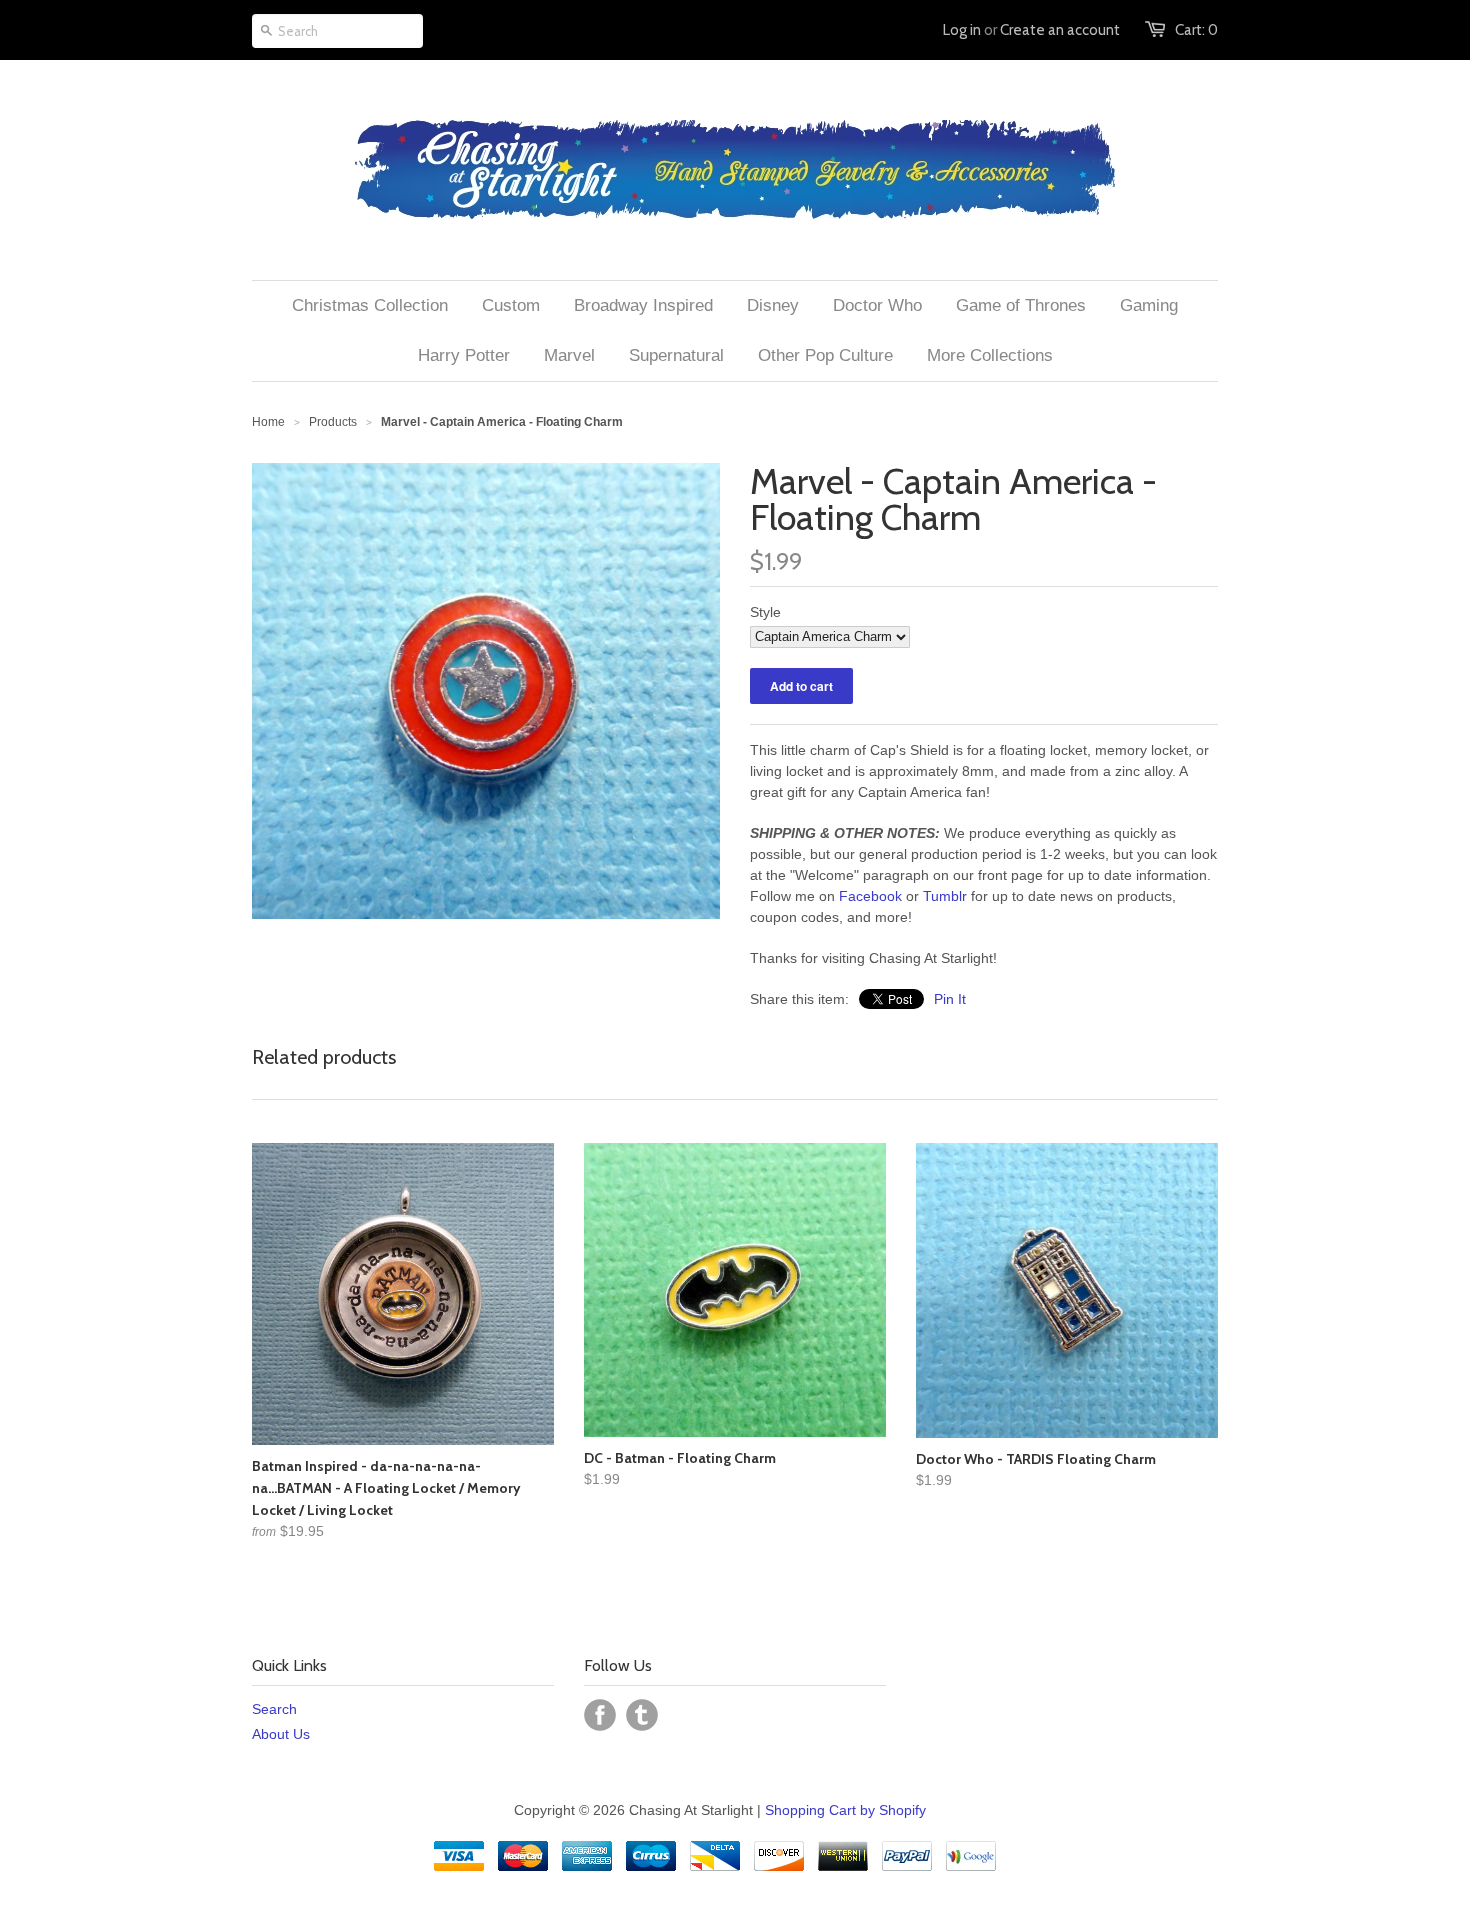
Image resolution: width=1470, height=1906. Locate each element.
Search (274, 1709)
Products (333, 422)
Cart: (1196, 30)
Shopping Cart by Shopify (845, 1810)
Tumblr (945, 896)
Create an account (1060, 30)
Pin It (950, 999)
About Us (281, 1734)
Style (765, 612)
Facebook (870, 896)
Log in (962, 30)
